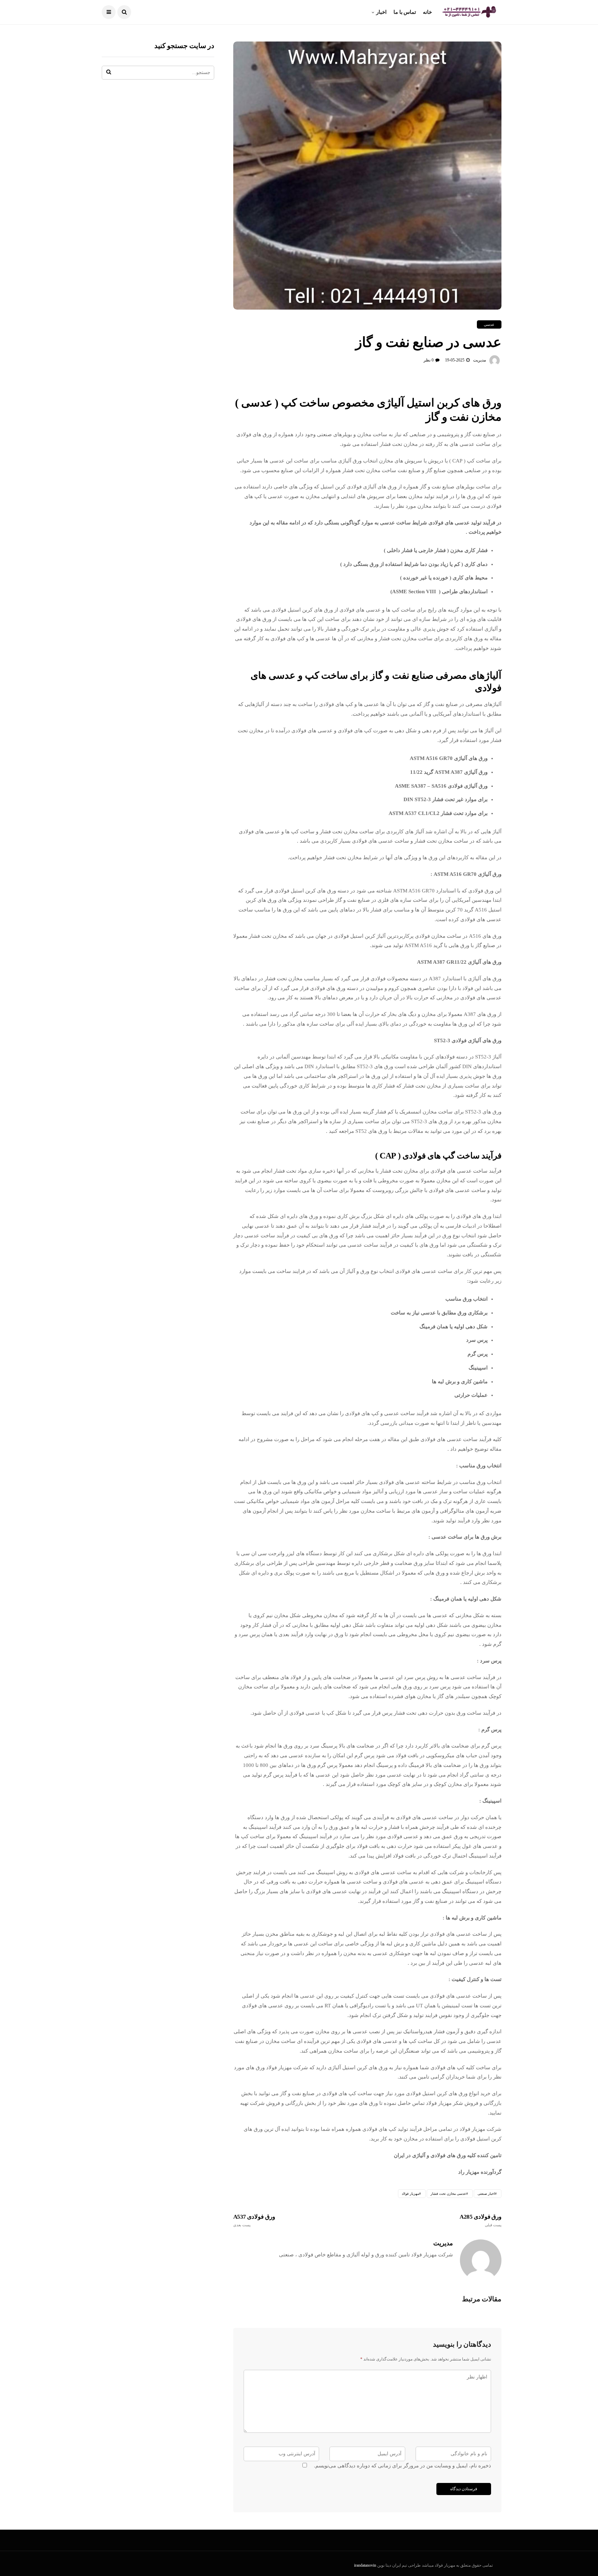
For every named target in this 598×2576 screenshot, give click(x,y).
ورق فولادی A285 (481, 2220)
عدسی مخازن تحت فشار (448, 2194)
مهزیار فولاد (410, 2194)
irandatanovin (365, 2565)
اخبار (381, 12)
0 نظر (429, 360)
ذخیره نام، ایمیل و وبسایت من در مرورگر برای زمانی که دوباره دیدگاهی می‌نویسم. (402, 2466)
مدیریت (479, 360)
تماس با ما (405, 12)
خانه (427, 12)
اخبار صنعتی (486, 2194)
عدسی (489, 324)
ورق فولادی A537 (254, 2220)
